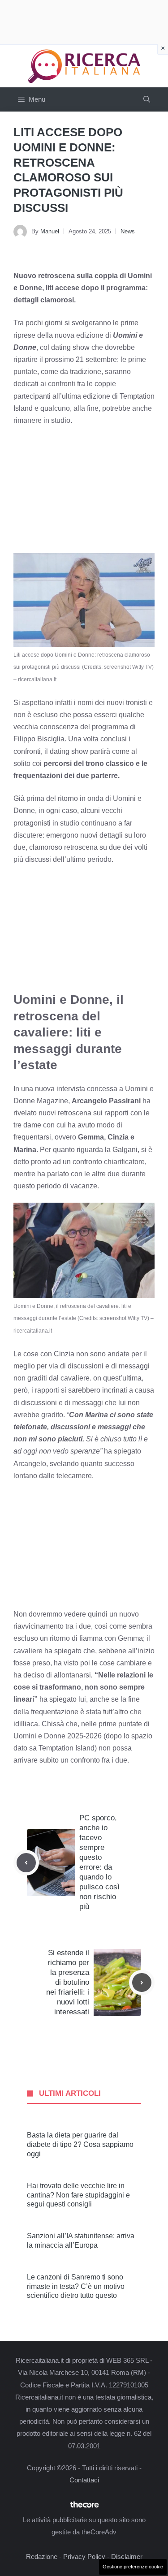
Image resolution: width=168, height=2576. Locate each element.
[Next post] (142, 1983)
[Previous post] (26, 1863)
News (128, 231)
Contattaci (84, 2480)
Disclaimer (127, 2557)
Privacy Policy (84, 2557)
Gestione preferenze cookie (133, 2567)
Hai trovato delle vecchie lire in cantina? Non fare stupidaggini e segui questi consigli (78, 2195)
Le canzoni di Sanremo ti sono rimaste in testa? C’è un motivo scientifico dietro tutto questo (76, 2286)
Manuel (50, 231)
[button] (147, 99)
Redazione (42, 2557)
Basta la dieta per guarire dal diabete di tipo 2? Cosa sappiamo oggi (80, 2144)
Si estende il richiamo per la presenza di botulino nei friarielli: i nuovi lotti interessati (68, 1983)
